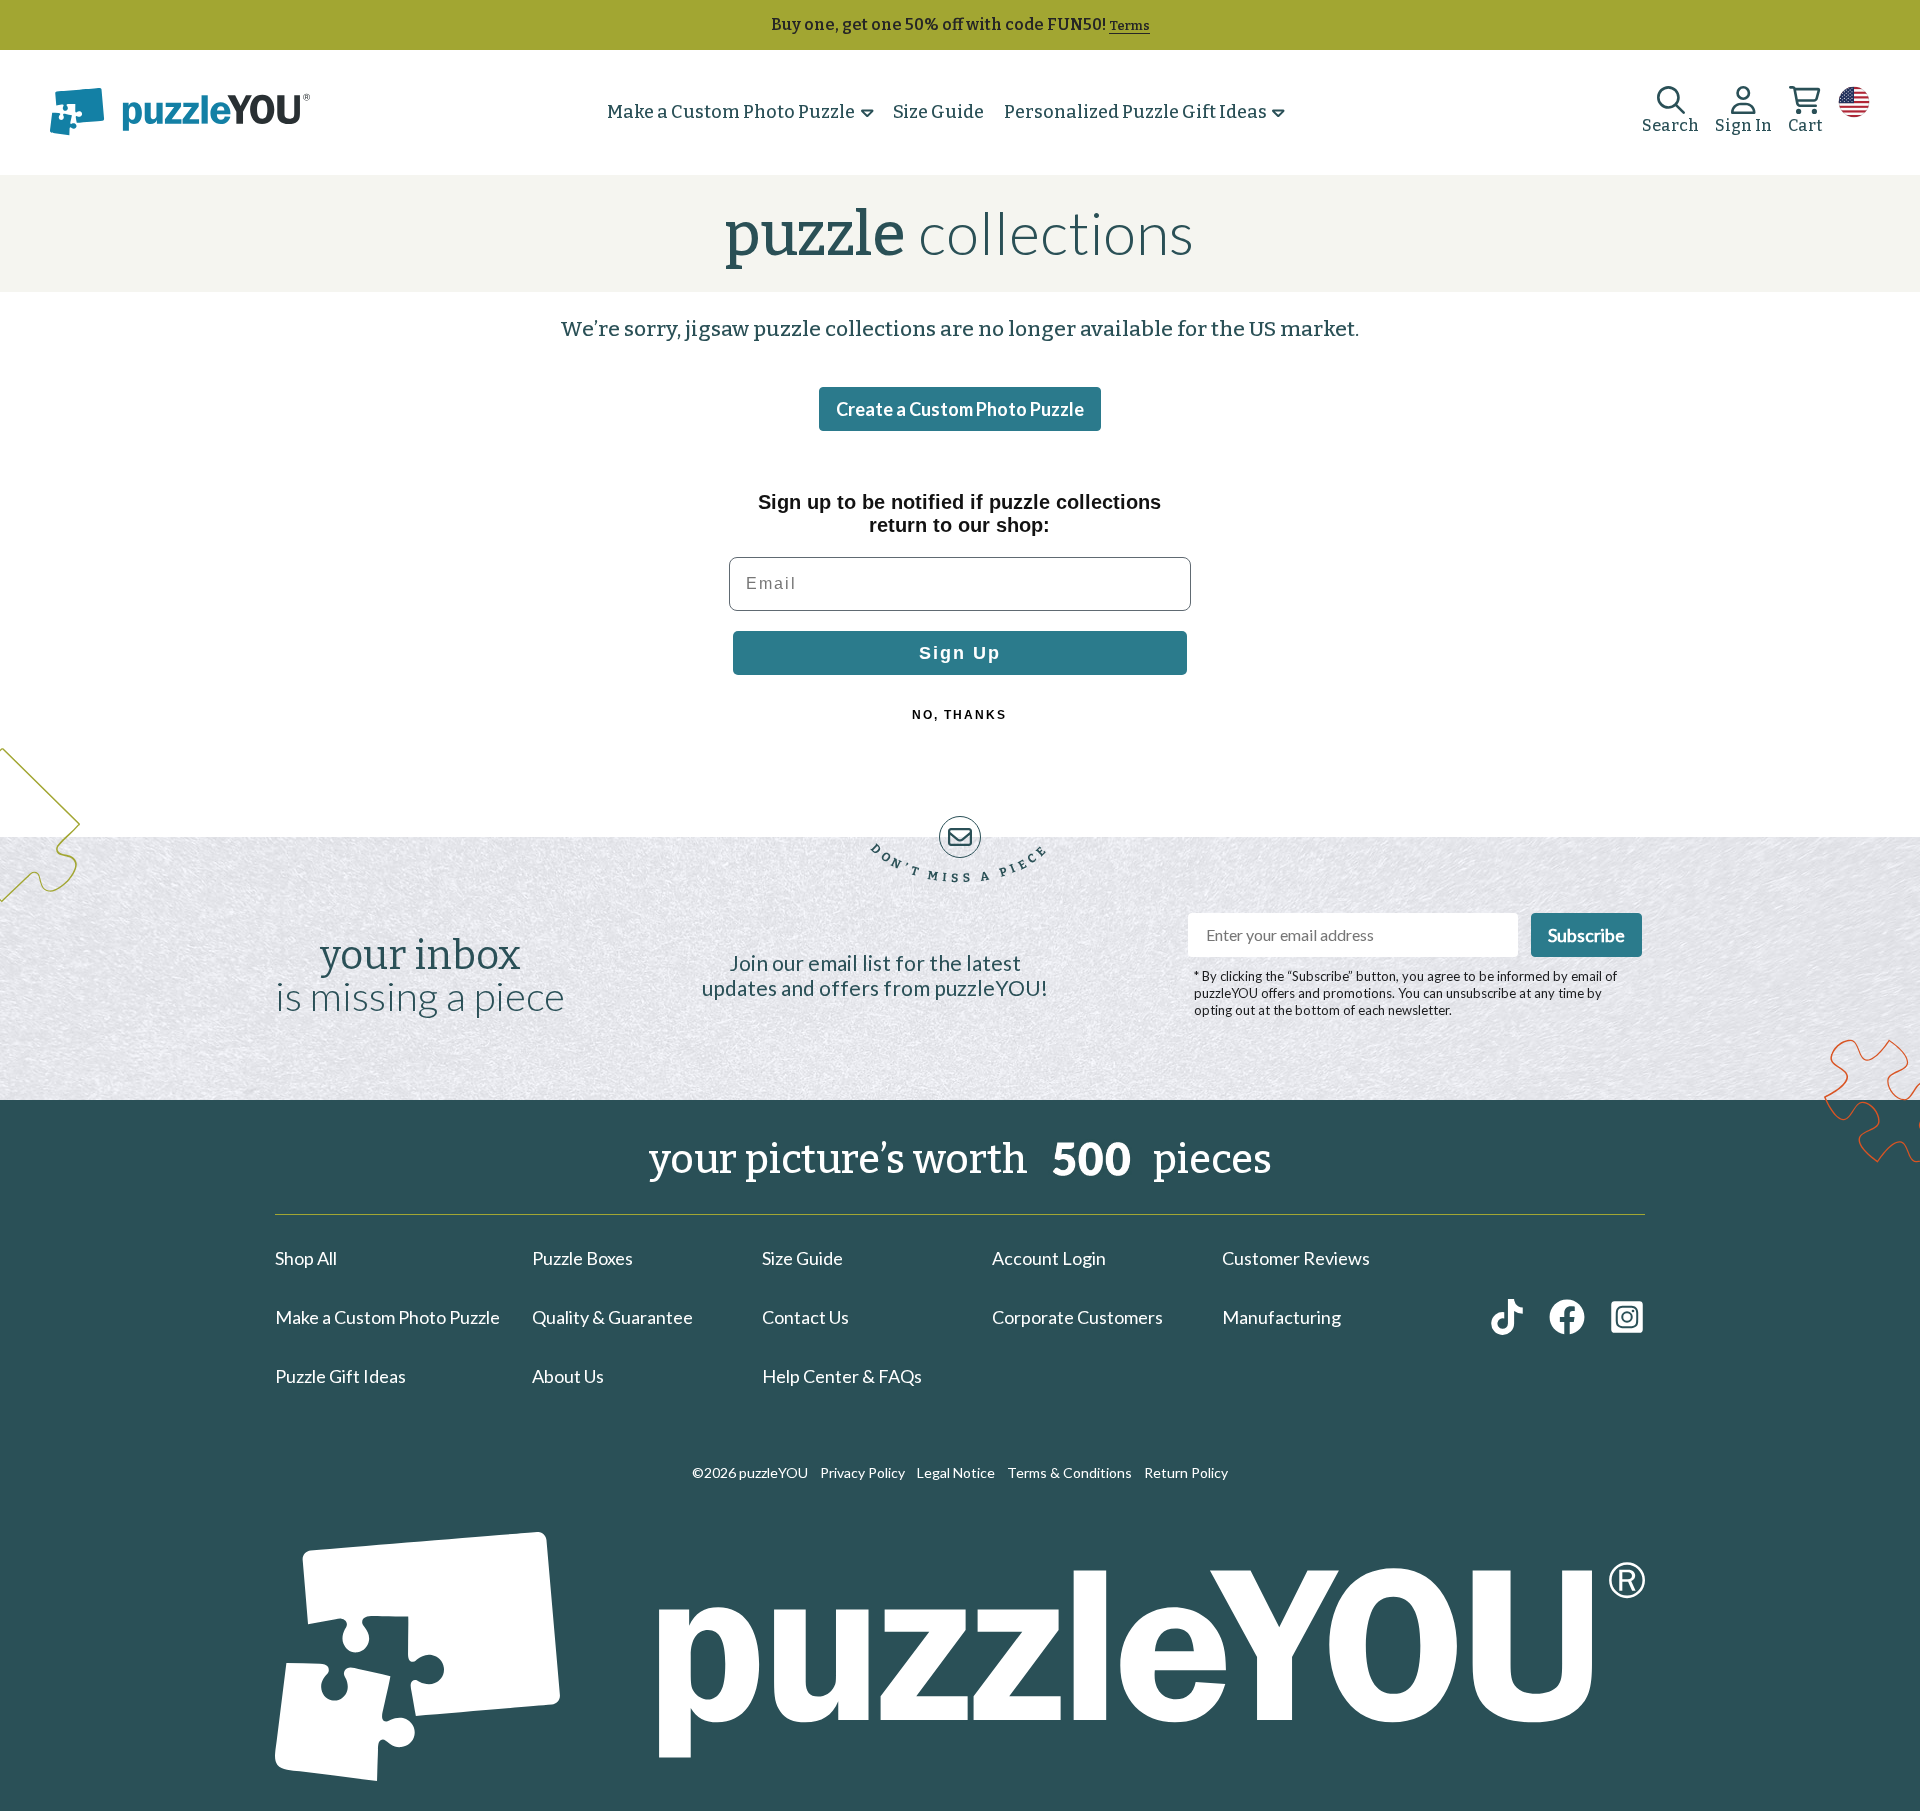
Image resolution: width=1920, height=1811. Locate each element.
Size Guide (938, 112)
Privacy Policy (862, 1472)
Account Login (1049, 1258)
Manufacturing (1281, 1317)
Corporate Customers (1077, 1317)
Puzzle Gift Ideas (340, 1376)
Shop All (306, 1258)
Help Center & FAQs (842, 1376)
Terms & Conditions (1069, 1472)
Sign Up (960, 653)
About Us (568, 1376)
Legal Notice (956, 1472)
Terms (1129, 25)
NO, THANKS (959, 715)
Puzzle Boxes (582, 1258)
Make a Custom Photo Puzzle (731, 112)
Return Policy (1186, 1472)
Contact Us (805, 1317)
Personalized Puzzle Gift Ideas (1135, 112)
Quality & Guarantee (612, 1317)
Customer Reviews (1296, 1258)
